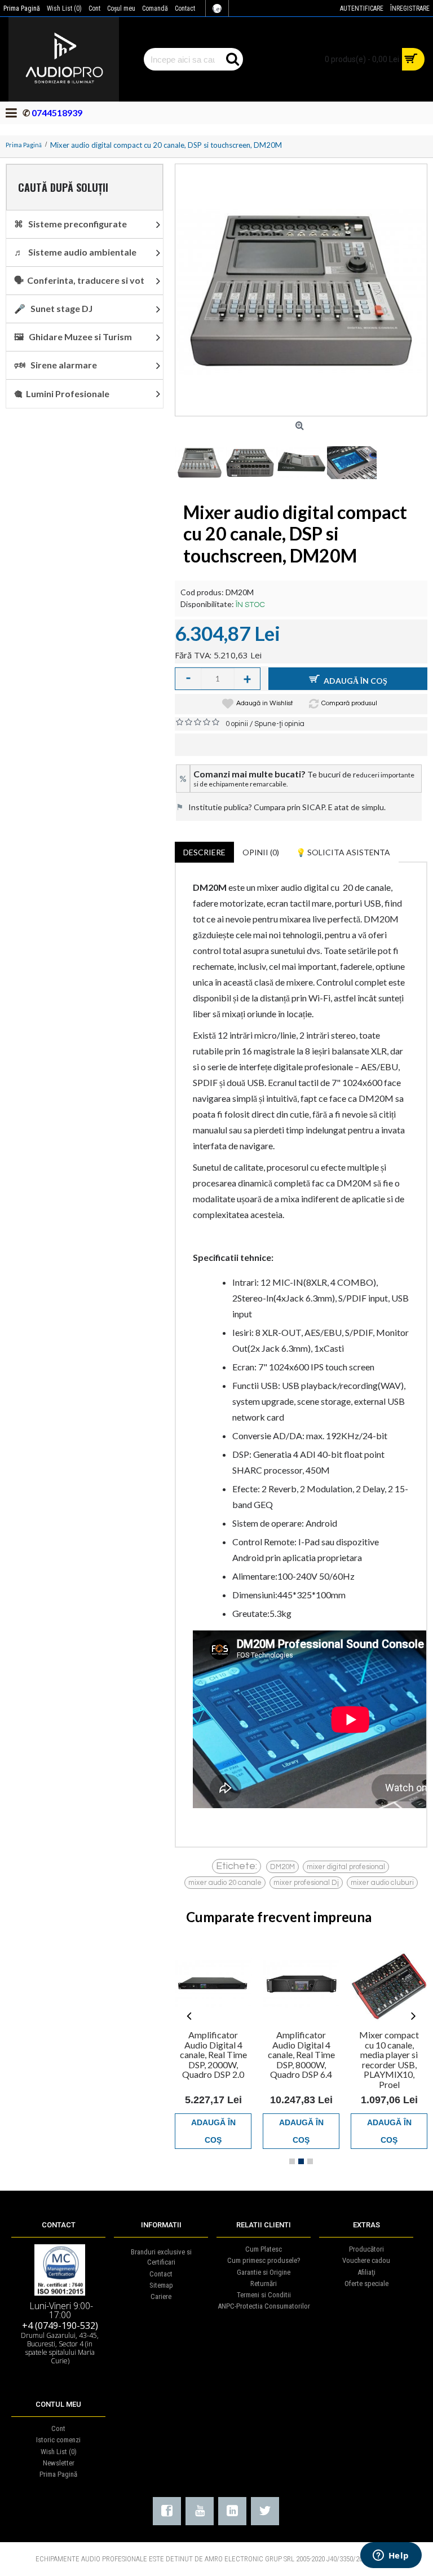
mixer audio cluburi (382, 1883)
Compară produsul (349, 703)
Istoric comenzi (58, 2440)
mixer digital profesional (346, 1867)
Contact (161, 2274)
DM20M (282, 1867)
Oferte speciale (366, 2283)
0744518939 (56, 113)
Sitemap (161, 2285)
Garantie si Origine (264, 2272)
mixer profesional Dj (306, 1883)
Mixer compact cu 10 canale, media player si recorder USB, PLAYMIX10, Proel (389, 2060)
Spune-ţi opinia (279, 724)
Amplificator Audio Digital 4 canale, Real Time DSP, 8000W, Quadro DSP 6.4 (301, 2054)
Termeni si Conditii (264, 2295)
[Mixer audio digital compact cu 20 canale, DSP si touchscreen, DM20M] (301, 290)
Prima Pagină (58, 2474)
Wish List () (59, 2452)
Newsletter (59, 2463)
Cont (58, 2428)
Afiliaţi (366, 2272)
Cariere (161, 2296)
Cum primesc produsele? (264, 2260)
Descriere (204, 852)
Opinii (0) (261, 852)
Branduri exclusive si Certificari (161, 2257)
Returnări (264, 2283)
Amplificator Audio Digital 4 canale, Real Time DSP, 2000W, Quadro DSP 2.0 (213, 2054)
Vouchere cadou (366, 2260)
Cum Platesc (264, 2249)
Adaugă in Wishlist (265, 703)
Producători (366, 2249)
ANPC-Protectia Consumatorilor (264, 2306)
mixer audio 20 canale (225, 1883)
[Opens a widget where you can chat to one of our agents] (391, 2556)
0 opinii (237, 724)
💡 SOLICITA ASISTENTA (343, 852)
